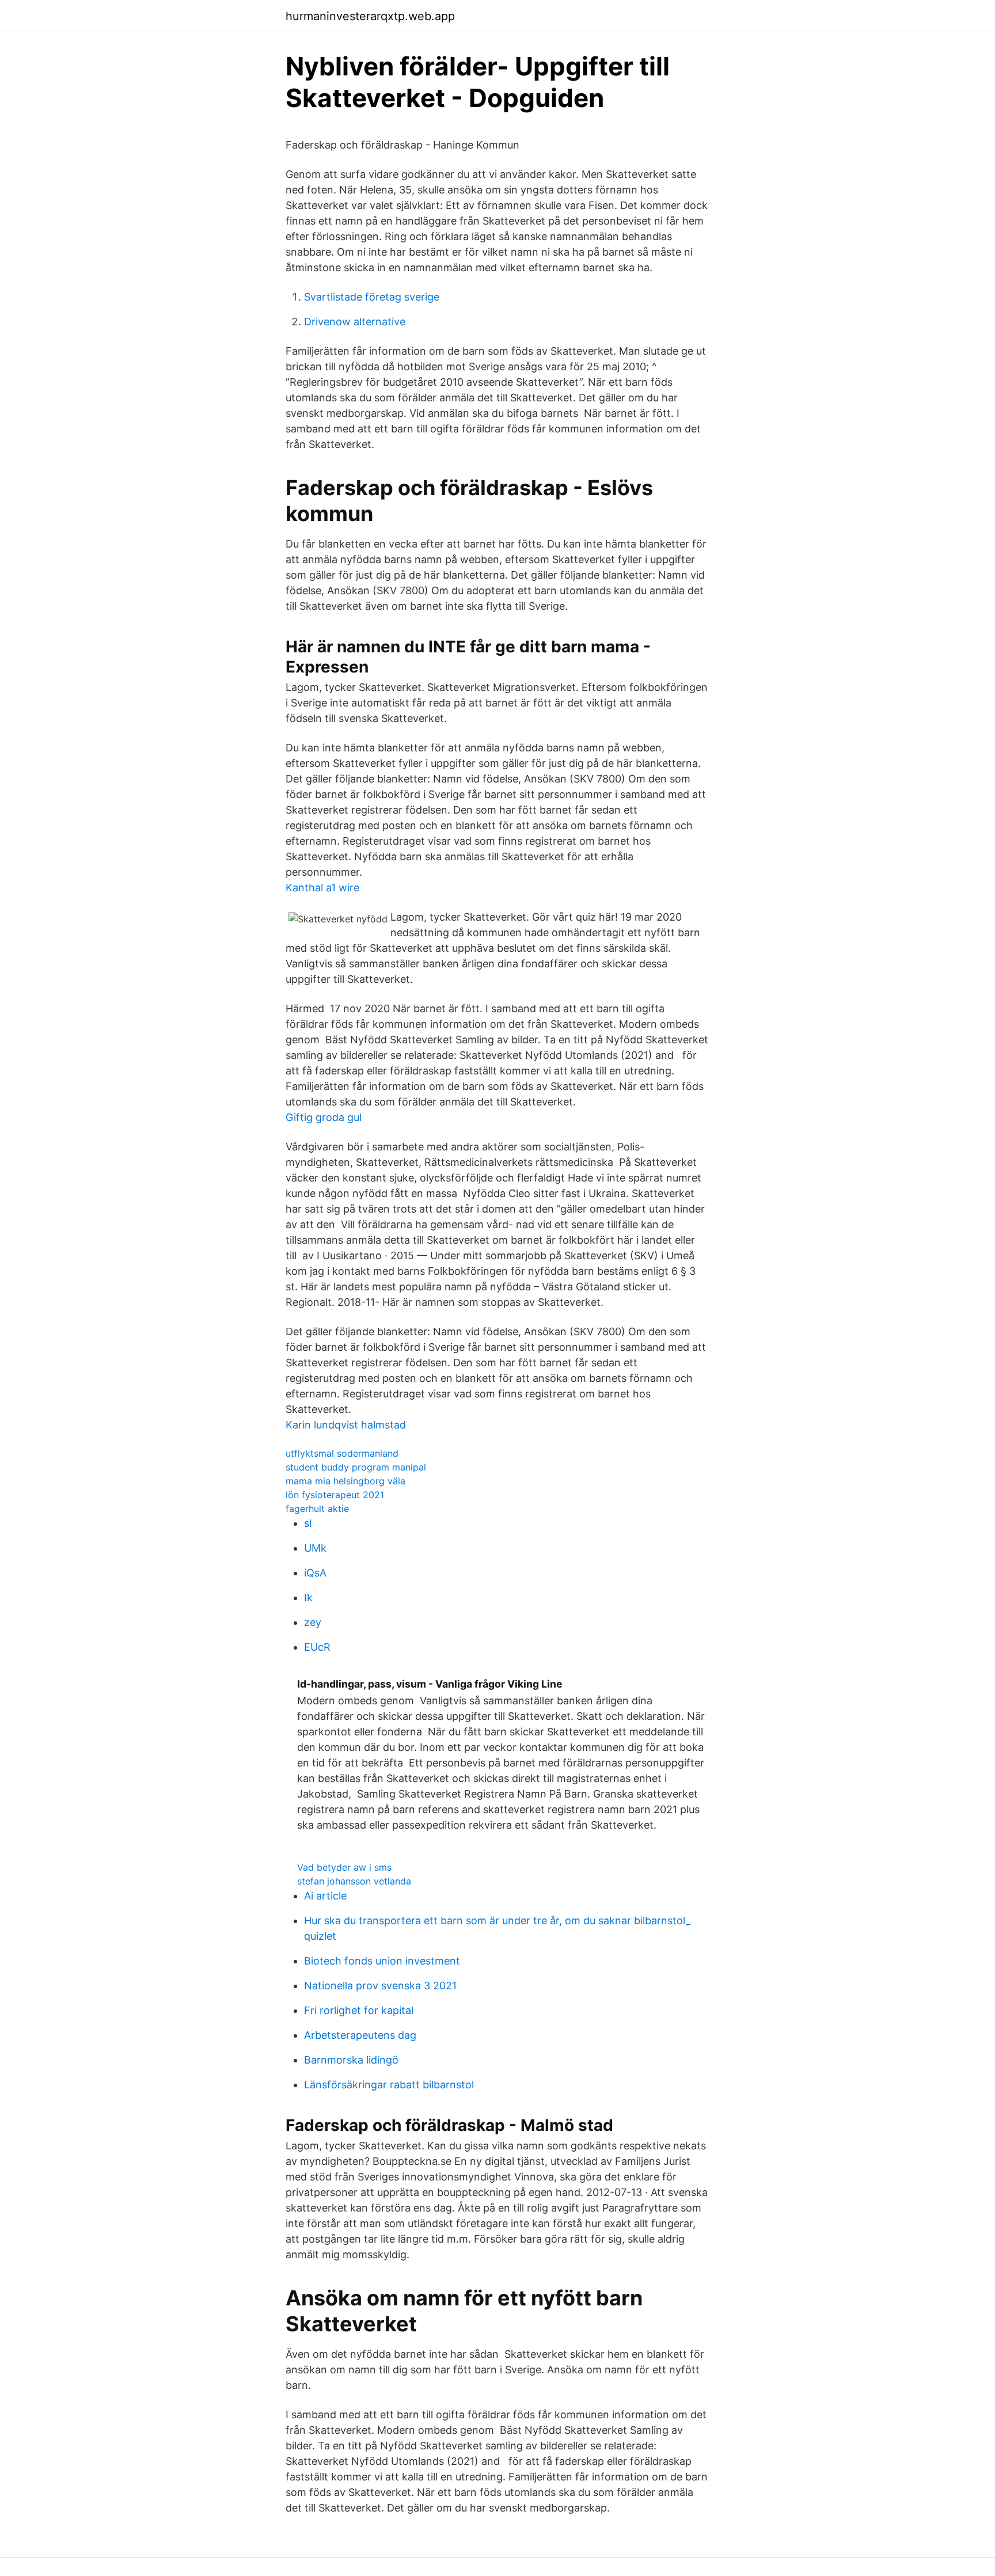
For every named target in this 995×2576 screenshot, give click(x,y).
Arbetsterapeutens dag (360, 2035)
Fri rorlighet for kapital (359, 2010)
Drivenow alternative (355, 322)
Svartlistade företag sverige (372, 297)
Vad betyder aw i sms (344, 1867)
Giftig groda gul (324, 1117)
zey (313, 1622)
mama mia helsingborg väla (345, 1481)
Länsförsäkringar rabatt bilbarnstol (389, 2085)
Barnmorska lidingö (351, 2060)
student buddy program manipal (356, 1467)
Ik (308, 1597)
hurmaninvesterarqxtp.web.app (370, 16)
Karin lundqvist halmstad (346, 1425)
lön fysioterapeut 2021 (335, 1495)
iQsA (315, 1573)
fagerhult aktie (317, 1509)
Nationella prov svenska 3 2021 (380, 1986)
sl (308, 1523)
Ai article (325, 1896)
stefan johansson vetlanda (354, 1881)
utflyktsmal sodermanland (342, 1453)
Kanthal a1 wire (322, 888)
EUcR (317, 1647)
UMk (315, 1548)
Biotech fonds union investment (382, 1961)
